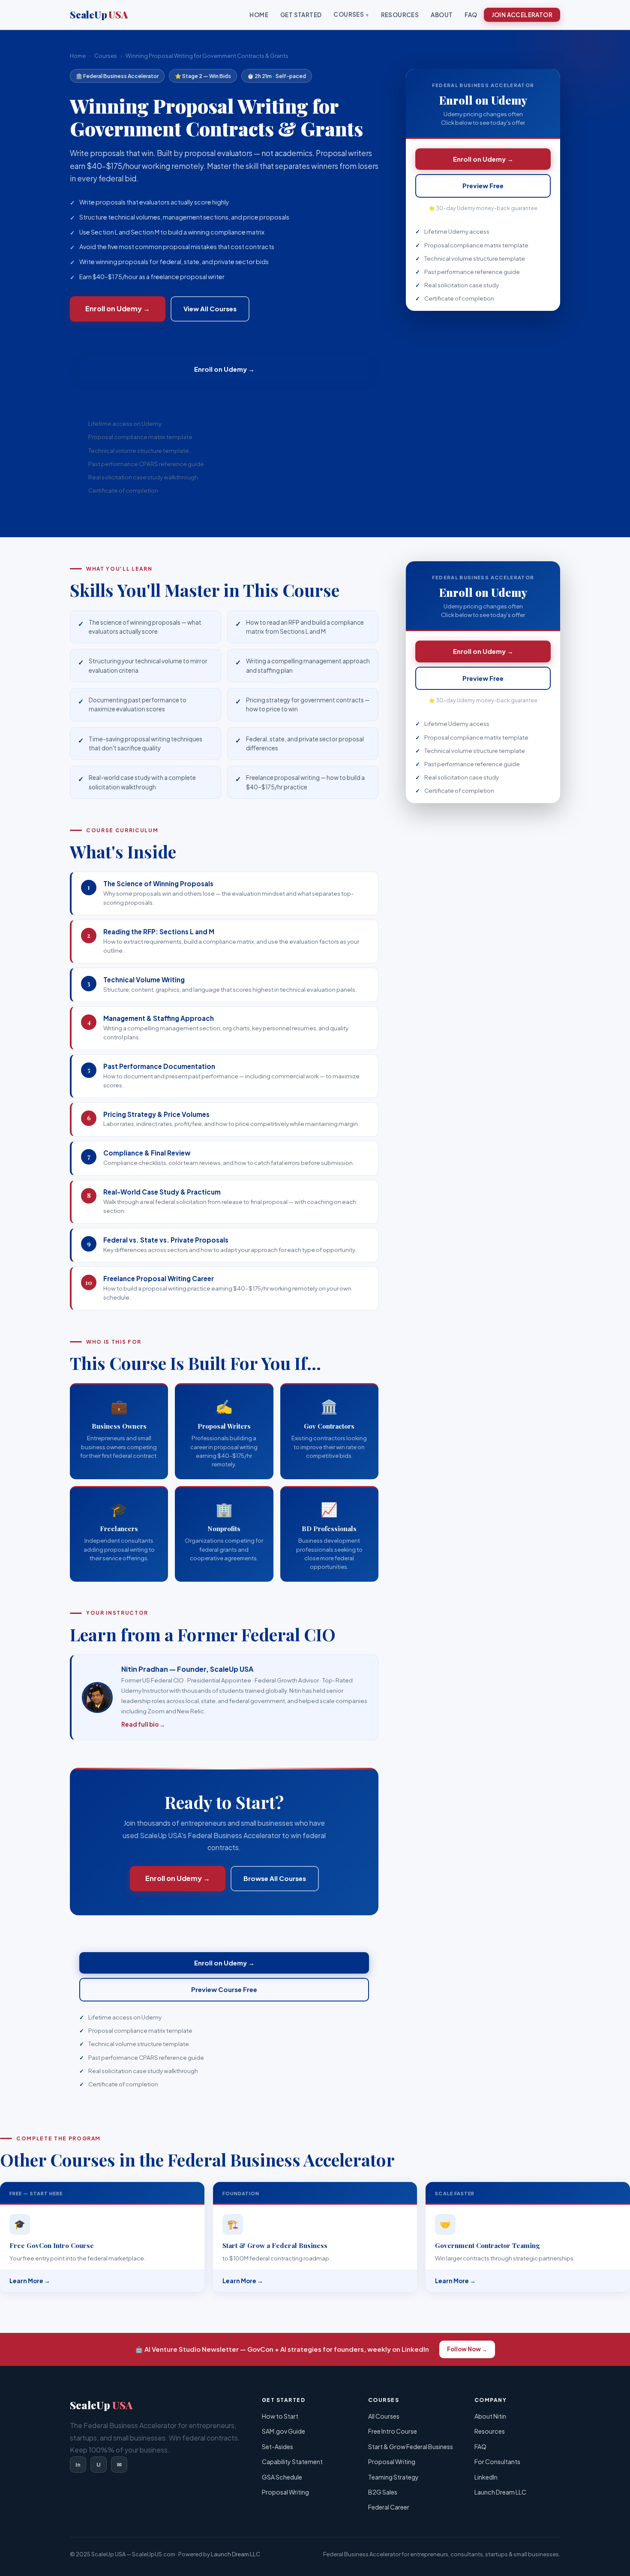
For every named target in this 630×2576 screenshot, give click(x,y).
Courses (349, 14)
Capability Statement (292, 2462)
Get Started (301, 15)
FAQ (471, 15)
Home (259, 15)
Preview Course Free (224, 396)
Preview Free (483, 185)
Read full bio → (143, 1724)
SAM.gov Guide (283, 2431)
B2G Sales (383, 2492)
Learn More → (30, 2281)
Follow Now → (467, 2349)
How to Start (280, 2416)
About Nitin (490, 2416)
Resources (400, 15)
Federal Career (389, 2507)
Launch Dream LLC (500, 2492)
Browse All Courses (275, 1878)
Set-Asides (277, 2447)
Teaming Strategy (393, 2477)
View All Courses (210, 308)
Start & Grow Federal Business (411, 2447)
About (442, 15)
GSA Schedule (282, 2477)
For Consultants (497, 2462)
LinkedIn (486, 2477)
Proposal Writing (285, 2492)
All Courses (384, 2416)
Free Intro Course (393, 2431)
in (78, 2464)
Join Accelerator (522, 15)
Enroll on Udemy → (118, 308)
